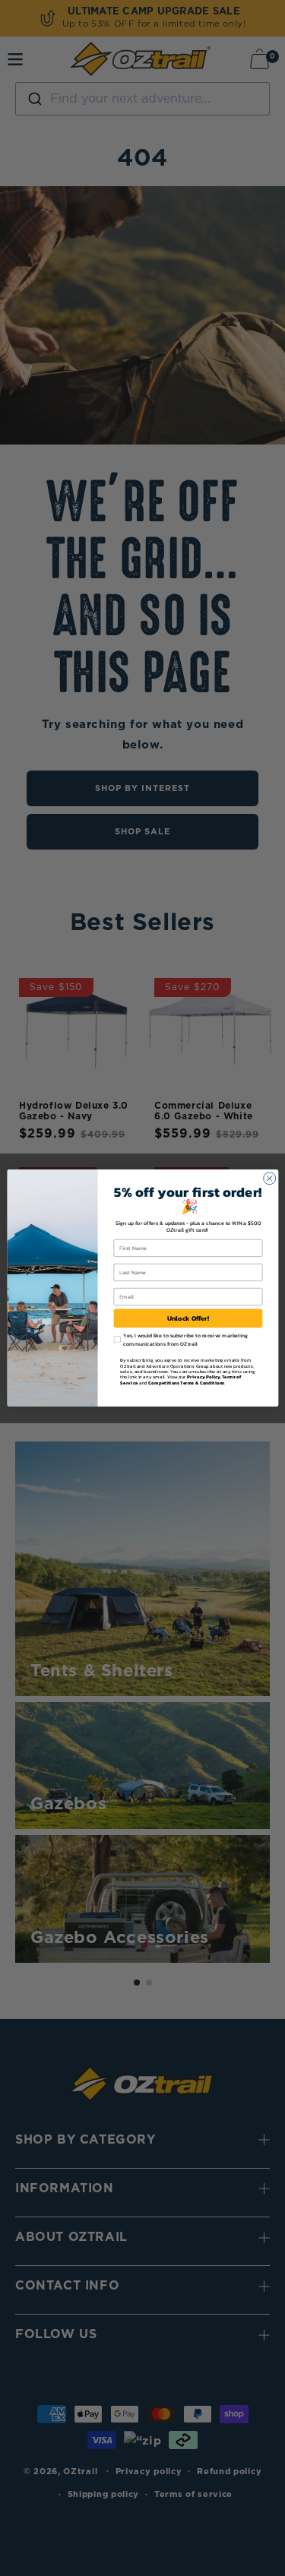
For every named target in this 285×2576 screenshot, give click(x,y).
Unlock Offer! (188, 1318)
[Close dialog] (269, 1179)
